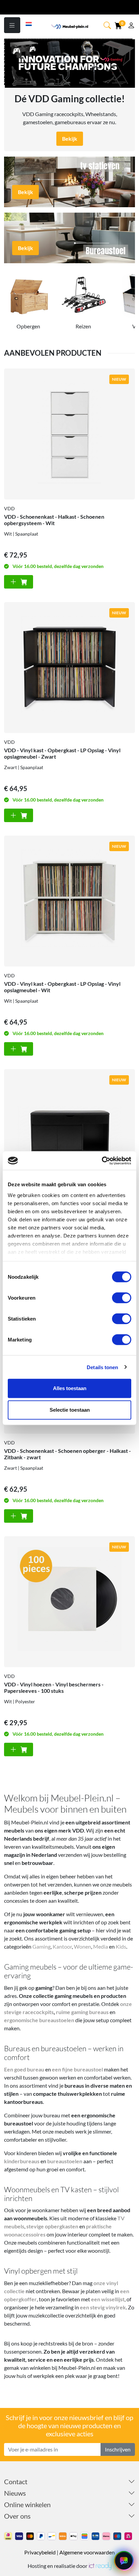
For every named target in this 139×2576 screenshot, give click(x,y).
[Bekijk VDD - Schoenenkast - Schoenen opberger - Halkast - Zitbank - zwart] (19, 1516)
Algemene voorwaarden (87, 2552)
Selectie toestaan (70, 1410)
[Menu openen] (12, 25)
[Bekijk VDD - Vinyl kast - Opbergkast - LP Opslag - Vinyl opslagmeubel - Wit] (69, 901)
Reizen (83, 326)
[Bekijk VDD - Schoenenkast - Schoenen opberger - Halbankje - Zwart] (69, 1135)
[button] (108, 25)
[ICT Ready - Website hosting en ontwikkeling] (100, 2566)
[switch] (122, 1298)
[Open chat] (124, 2561)
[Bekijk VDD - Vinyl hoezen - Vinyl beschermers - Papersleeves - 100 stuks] (69, 1602)
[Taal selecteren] (29, 23)
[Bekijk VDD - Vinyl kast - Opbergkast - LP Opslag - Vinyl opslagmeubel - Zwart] (69, 668)
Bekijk (70, 139)
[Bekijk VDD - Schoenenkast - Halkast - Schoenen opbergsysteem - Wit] (69, 434)
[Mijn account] (131, 26)
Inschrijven (118, 2449)
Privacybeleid (40, 2552)
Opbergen (28, 326)
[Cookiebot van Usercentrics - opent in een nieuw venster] (102, 1161)
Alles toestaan (70, 1388)
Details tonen (102, 1367)
